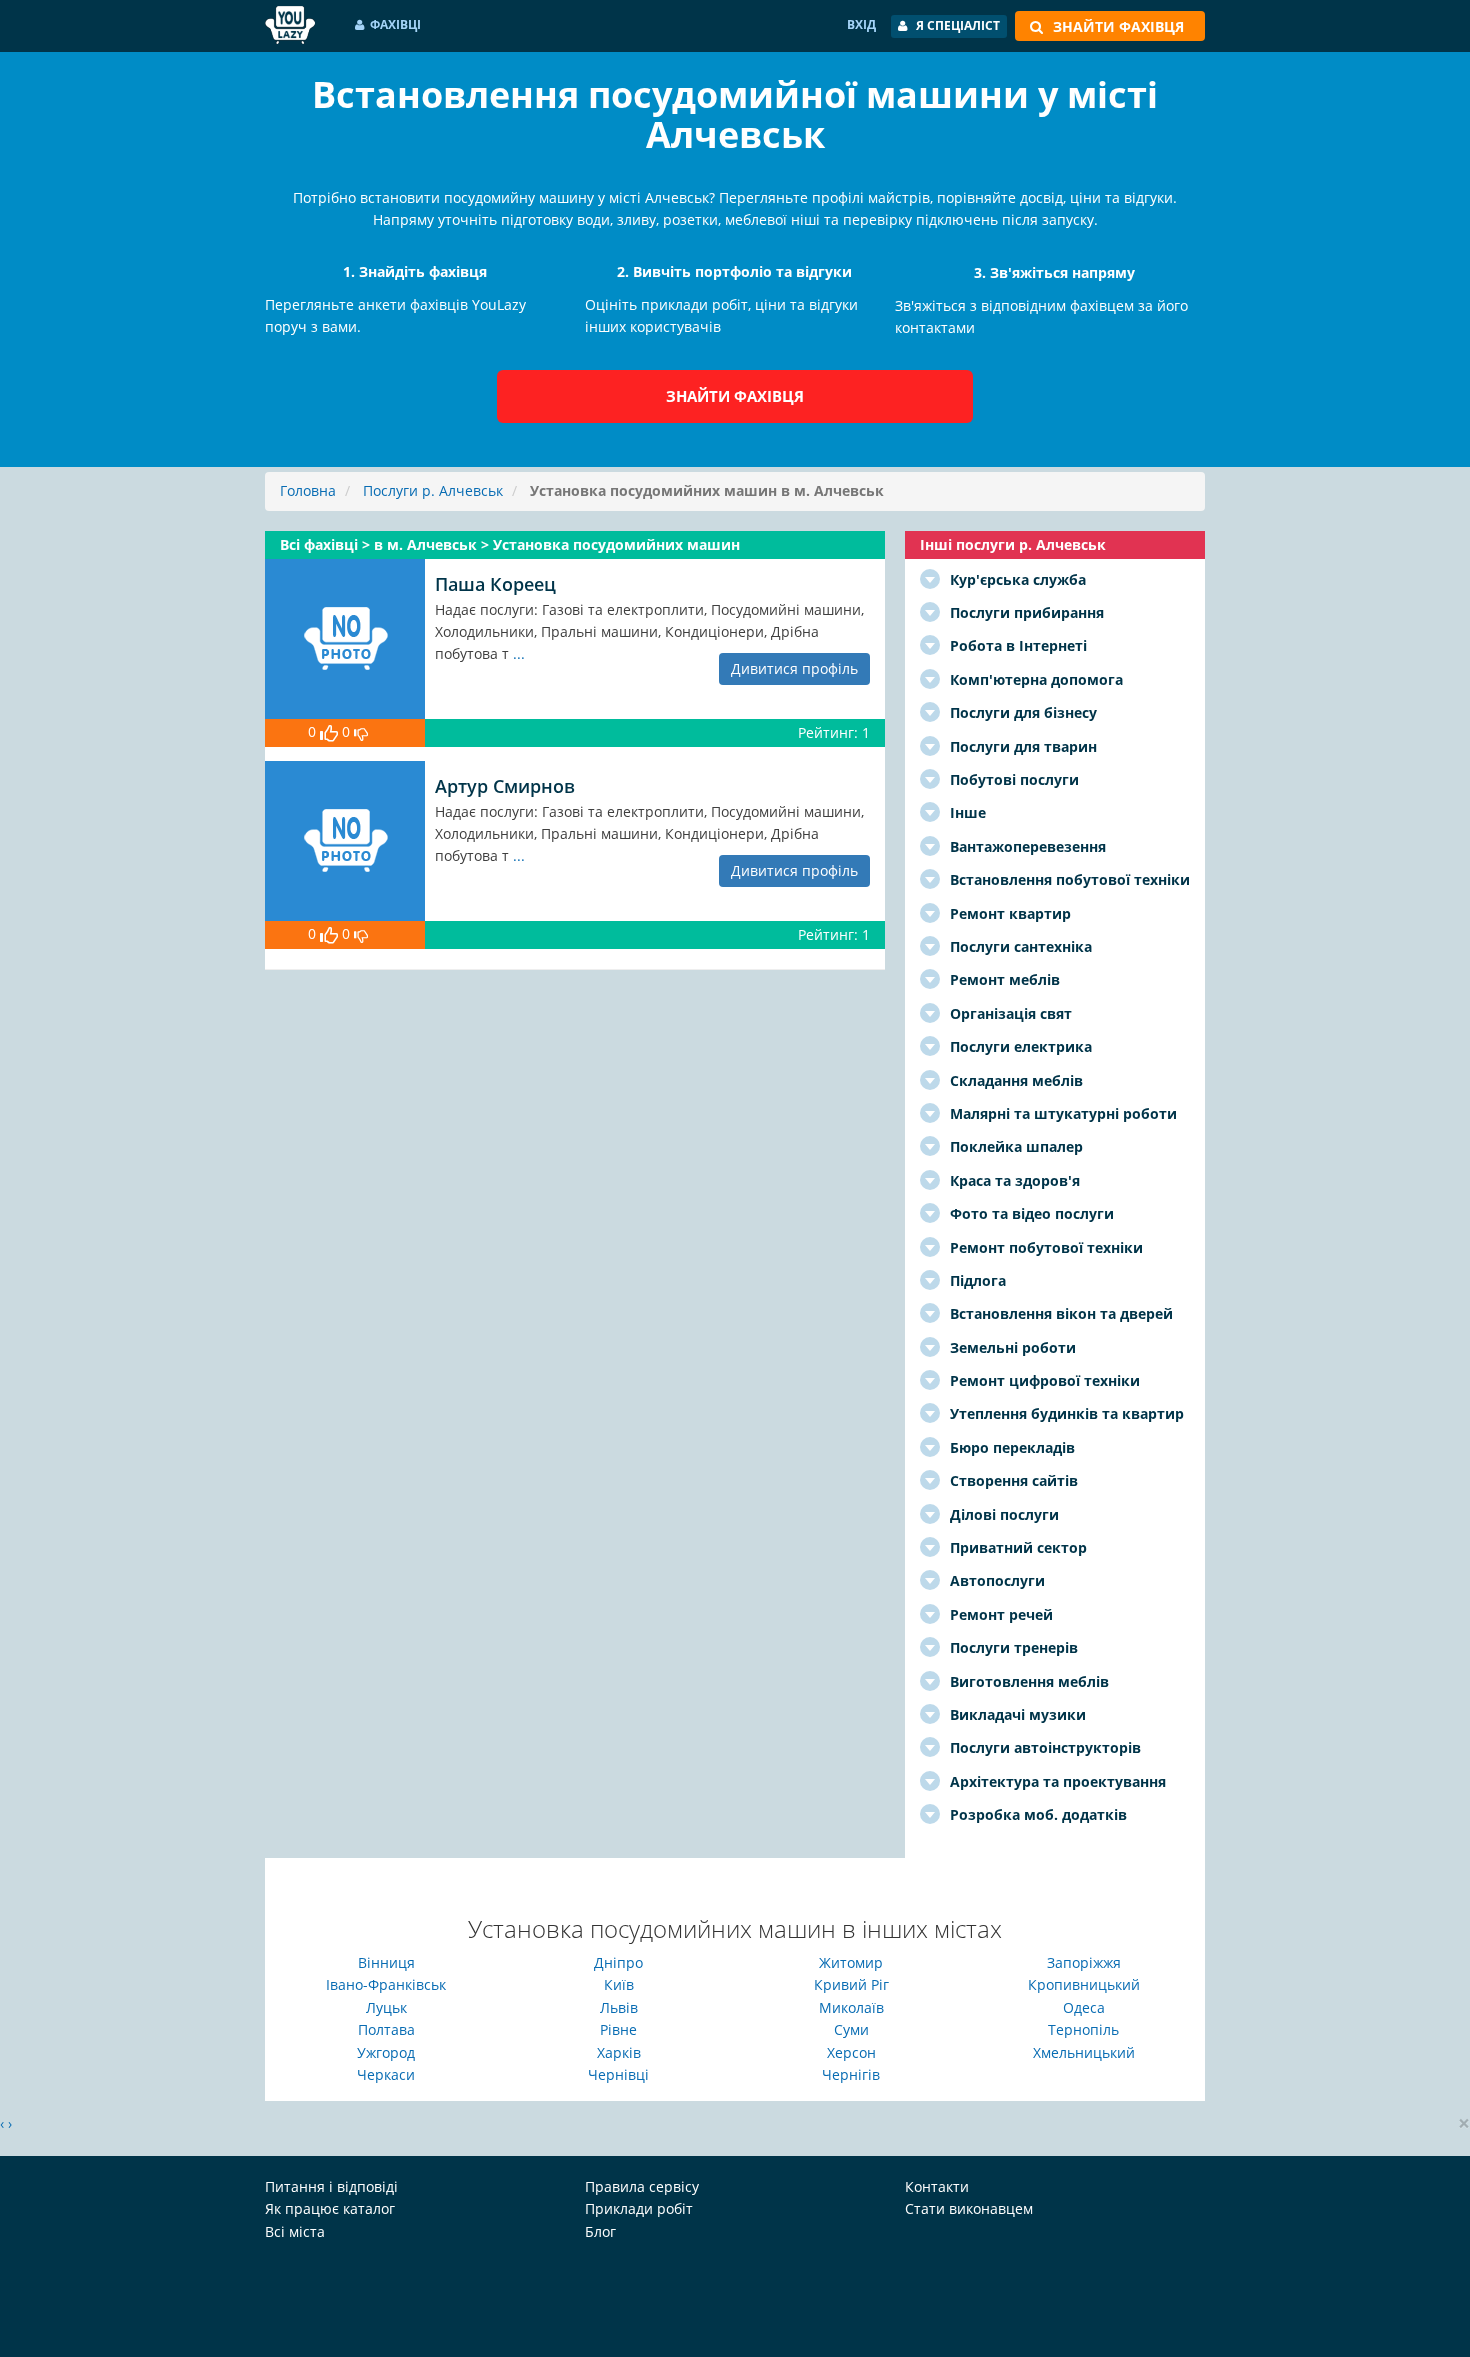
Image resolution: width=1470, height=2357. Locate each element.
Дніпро (618, 1962)
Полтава (386, 2029)
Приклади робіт (639, 2208)
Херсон (851, 2052)
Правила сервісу (642, 2186)
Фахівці (395, 24)
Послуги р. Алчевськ (433, 490)
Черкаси (386, 2074)
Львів (619, 2007)
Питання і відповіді (331, 2186)
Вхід (861, 24)
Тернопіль (1083, 2029)
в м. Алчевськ (427, 544)
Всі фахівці (321, 544)
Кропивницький (1084, 1984)
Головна (308, 490)
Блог (600, 2231)
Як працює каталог (330, 2208)
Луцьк (386, 2007)
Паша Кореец (495, 584)
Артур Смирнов (505, 786)
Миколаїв (851, 2007)
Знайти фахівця (735, 396)
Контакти (937, 2186)
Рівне (618, 2029)
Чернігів (851, 2074)
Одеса (1084, 2007)
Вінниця (386, 1962)
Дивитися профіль (794, 668)
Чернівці (618, 2074)
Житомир (851, 1962)
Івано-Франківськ (386, 1984)
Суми (851, 2029)
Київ (619, 1984)
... (519, 653)
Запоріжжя (1084, 1962)
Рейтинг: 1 (834, 732)
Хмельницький (1084, 2052)
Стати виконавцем (969, 2208)
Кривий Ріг (851, 1984)
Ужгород (386, 2052)
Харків (619, 2052)
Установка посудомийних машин (616, 544)
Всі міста (295, 2231)
